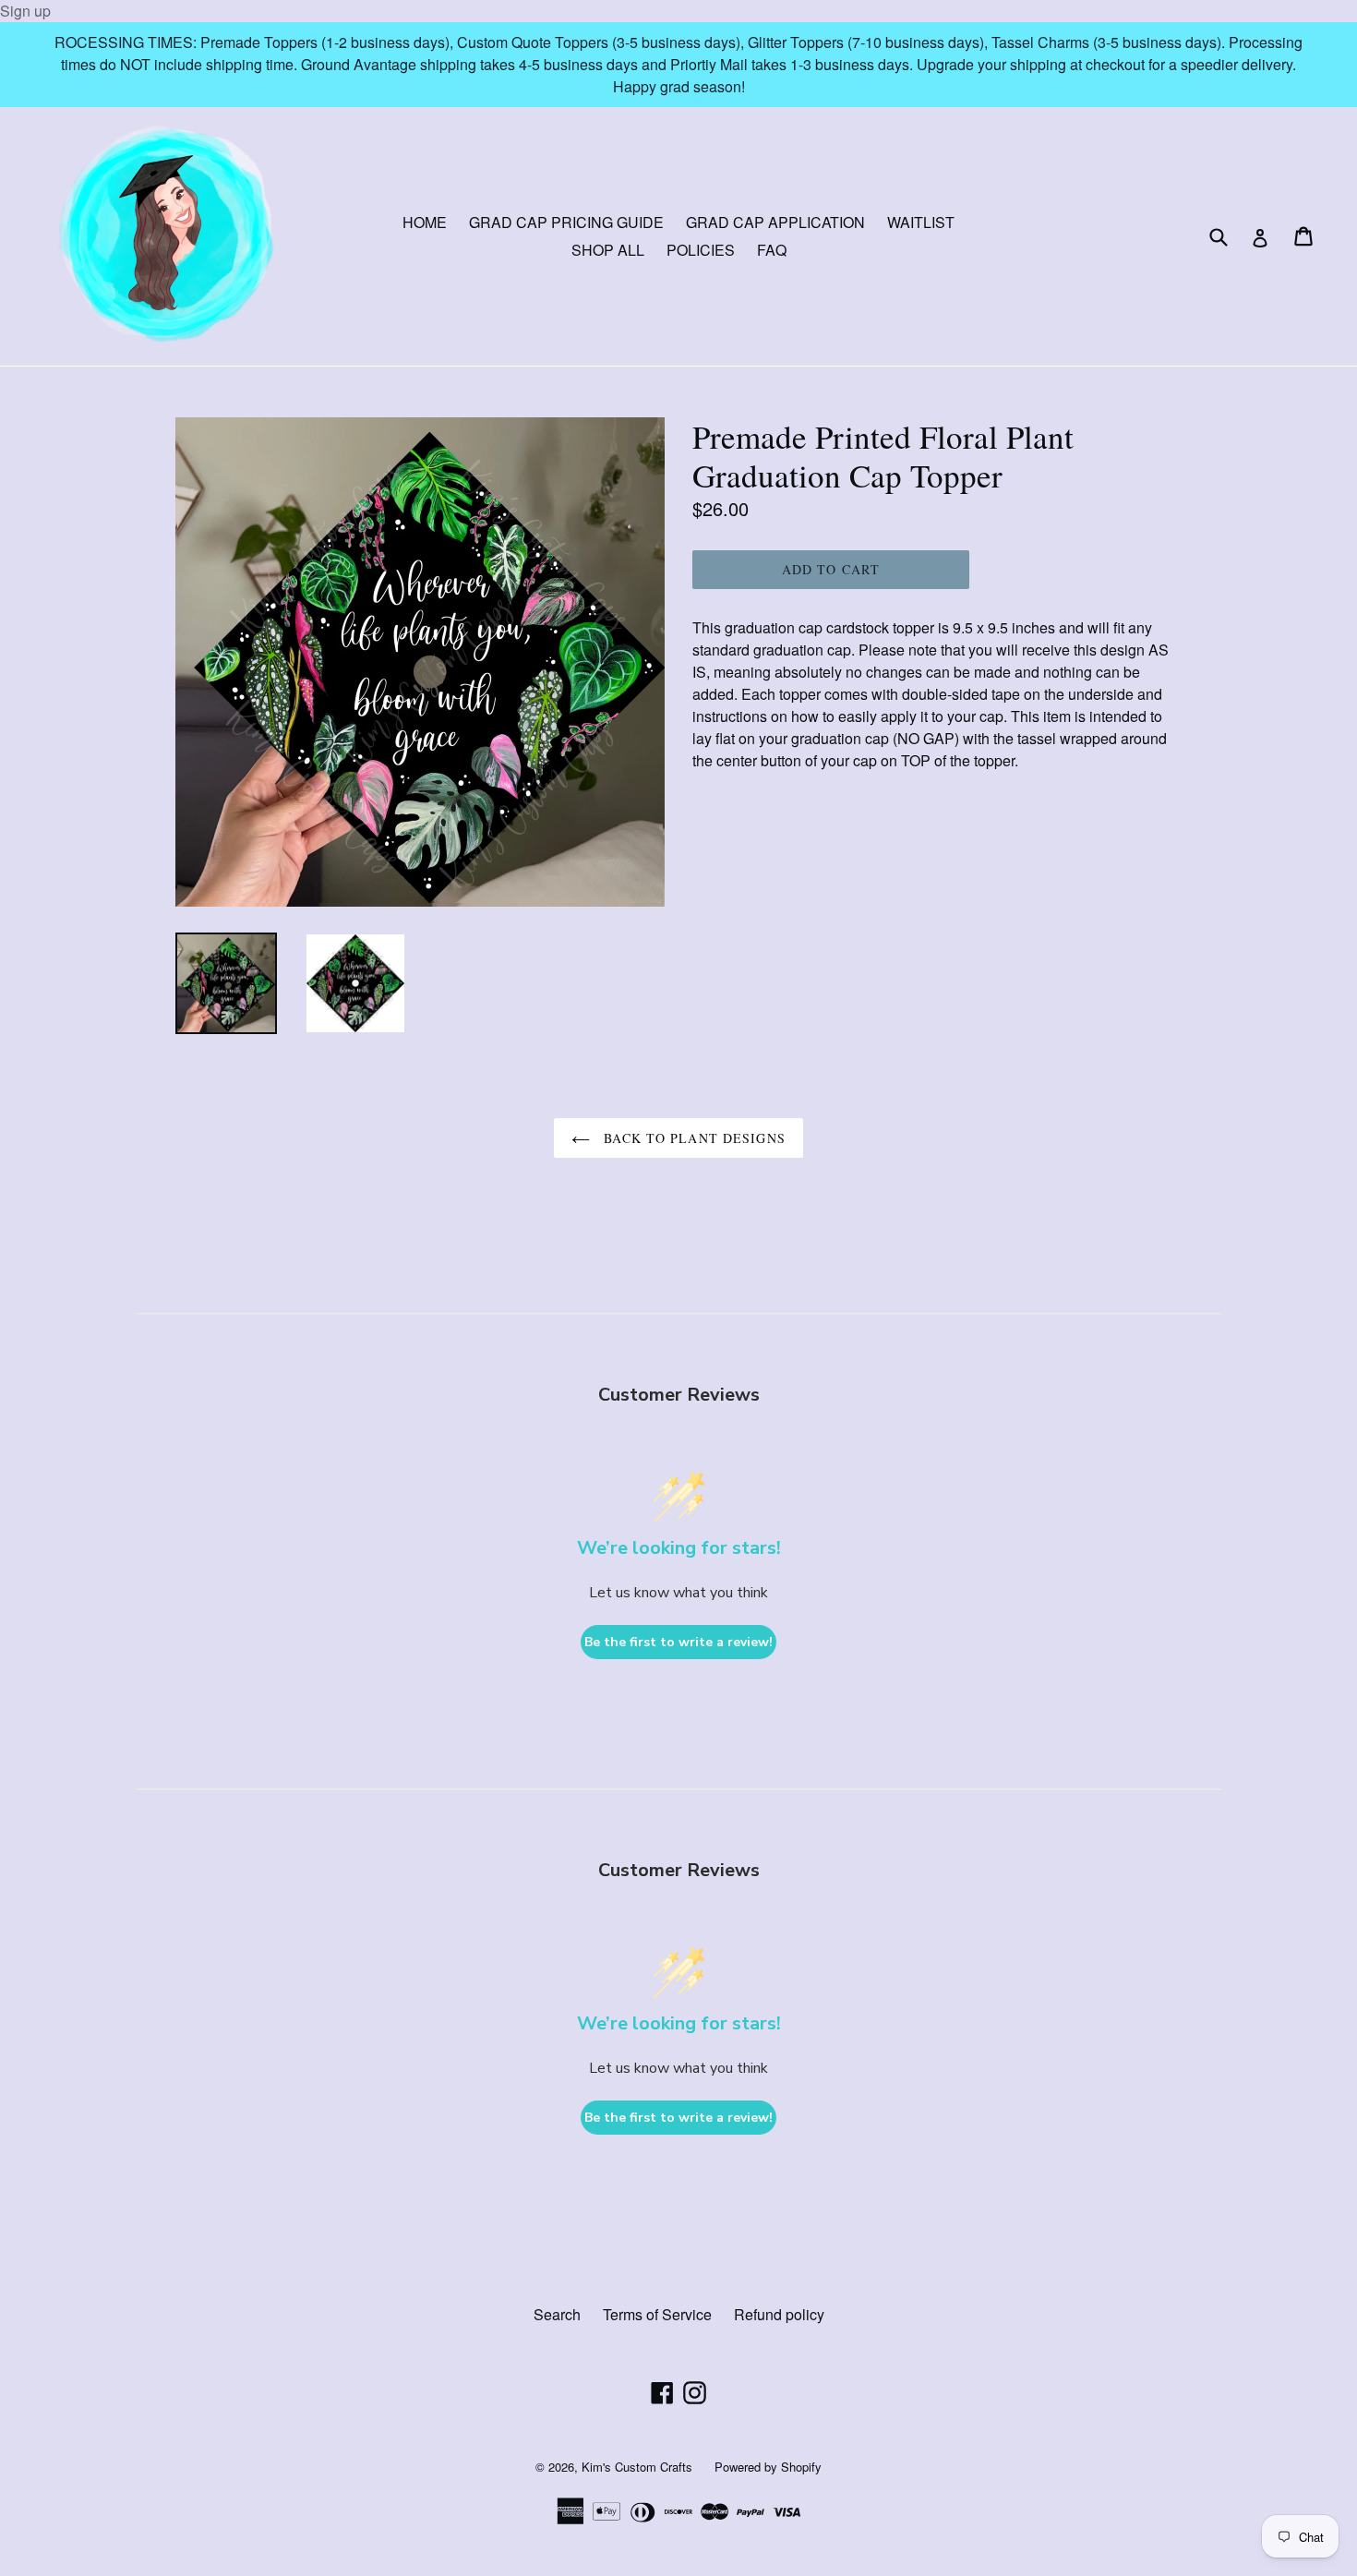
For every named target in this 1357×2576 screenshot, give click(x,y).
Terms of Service (657, 2314)
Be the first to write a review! (678, 1642)
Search (557, 2314)
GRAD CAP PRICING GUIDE (566, 222)
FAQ (772, 250)
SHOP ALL (608, 250)
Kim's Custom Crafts (637, 2467)
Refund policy (779, 2314)
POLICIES (701, 250)
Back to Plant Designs (692, 1138)
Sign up (25, 11)
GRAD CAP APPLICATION (775, 222)
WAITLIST (921, 222)
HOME (425, 222)
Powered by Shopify (768, 2467)
